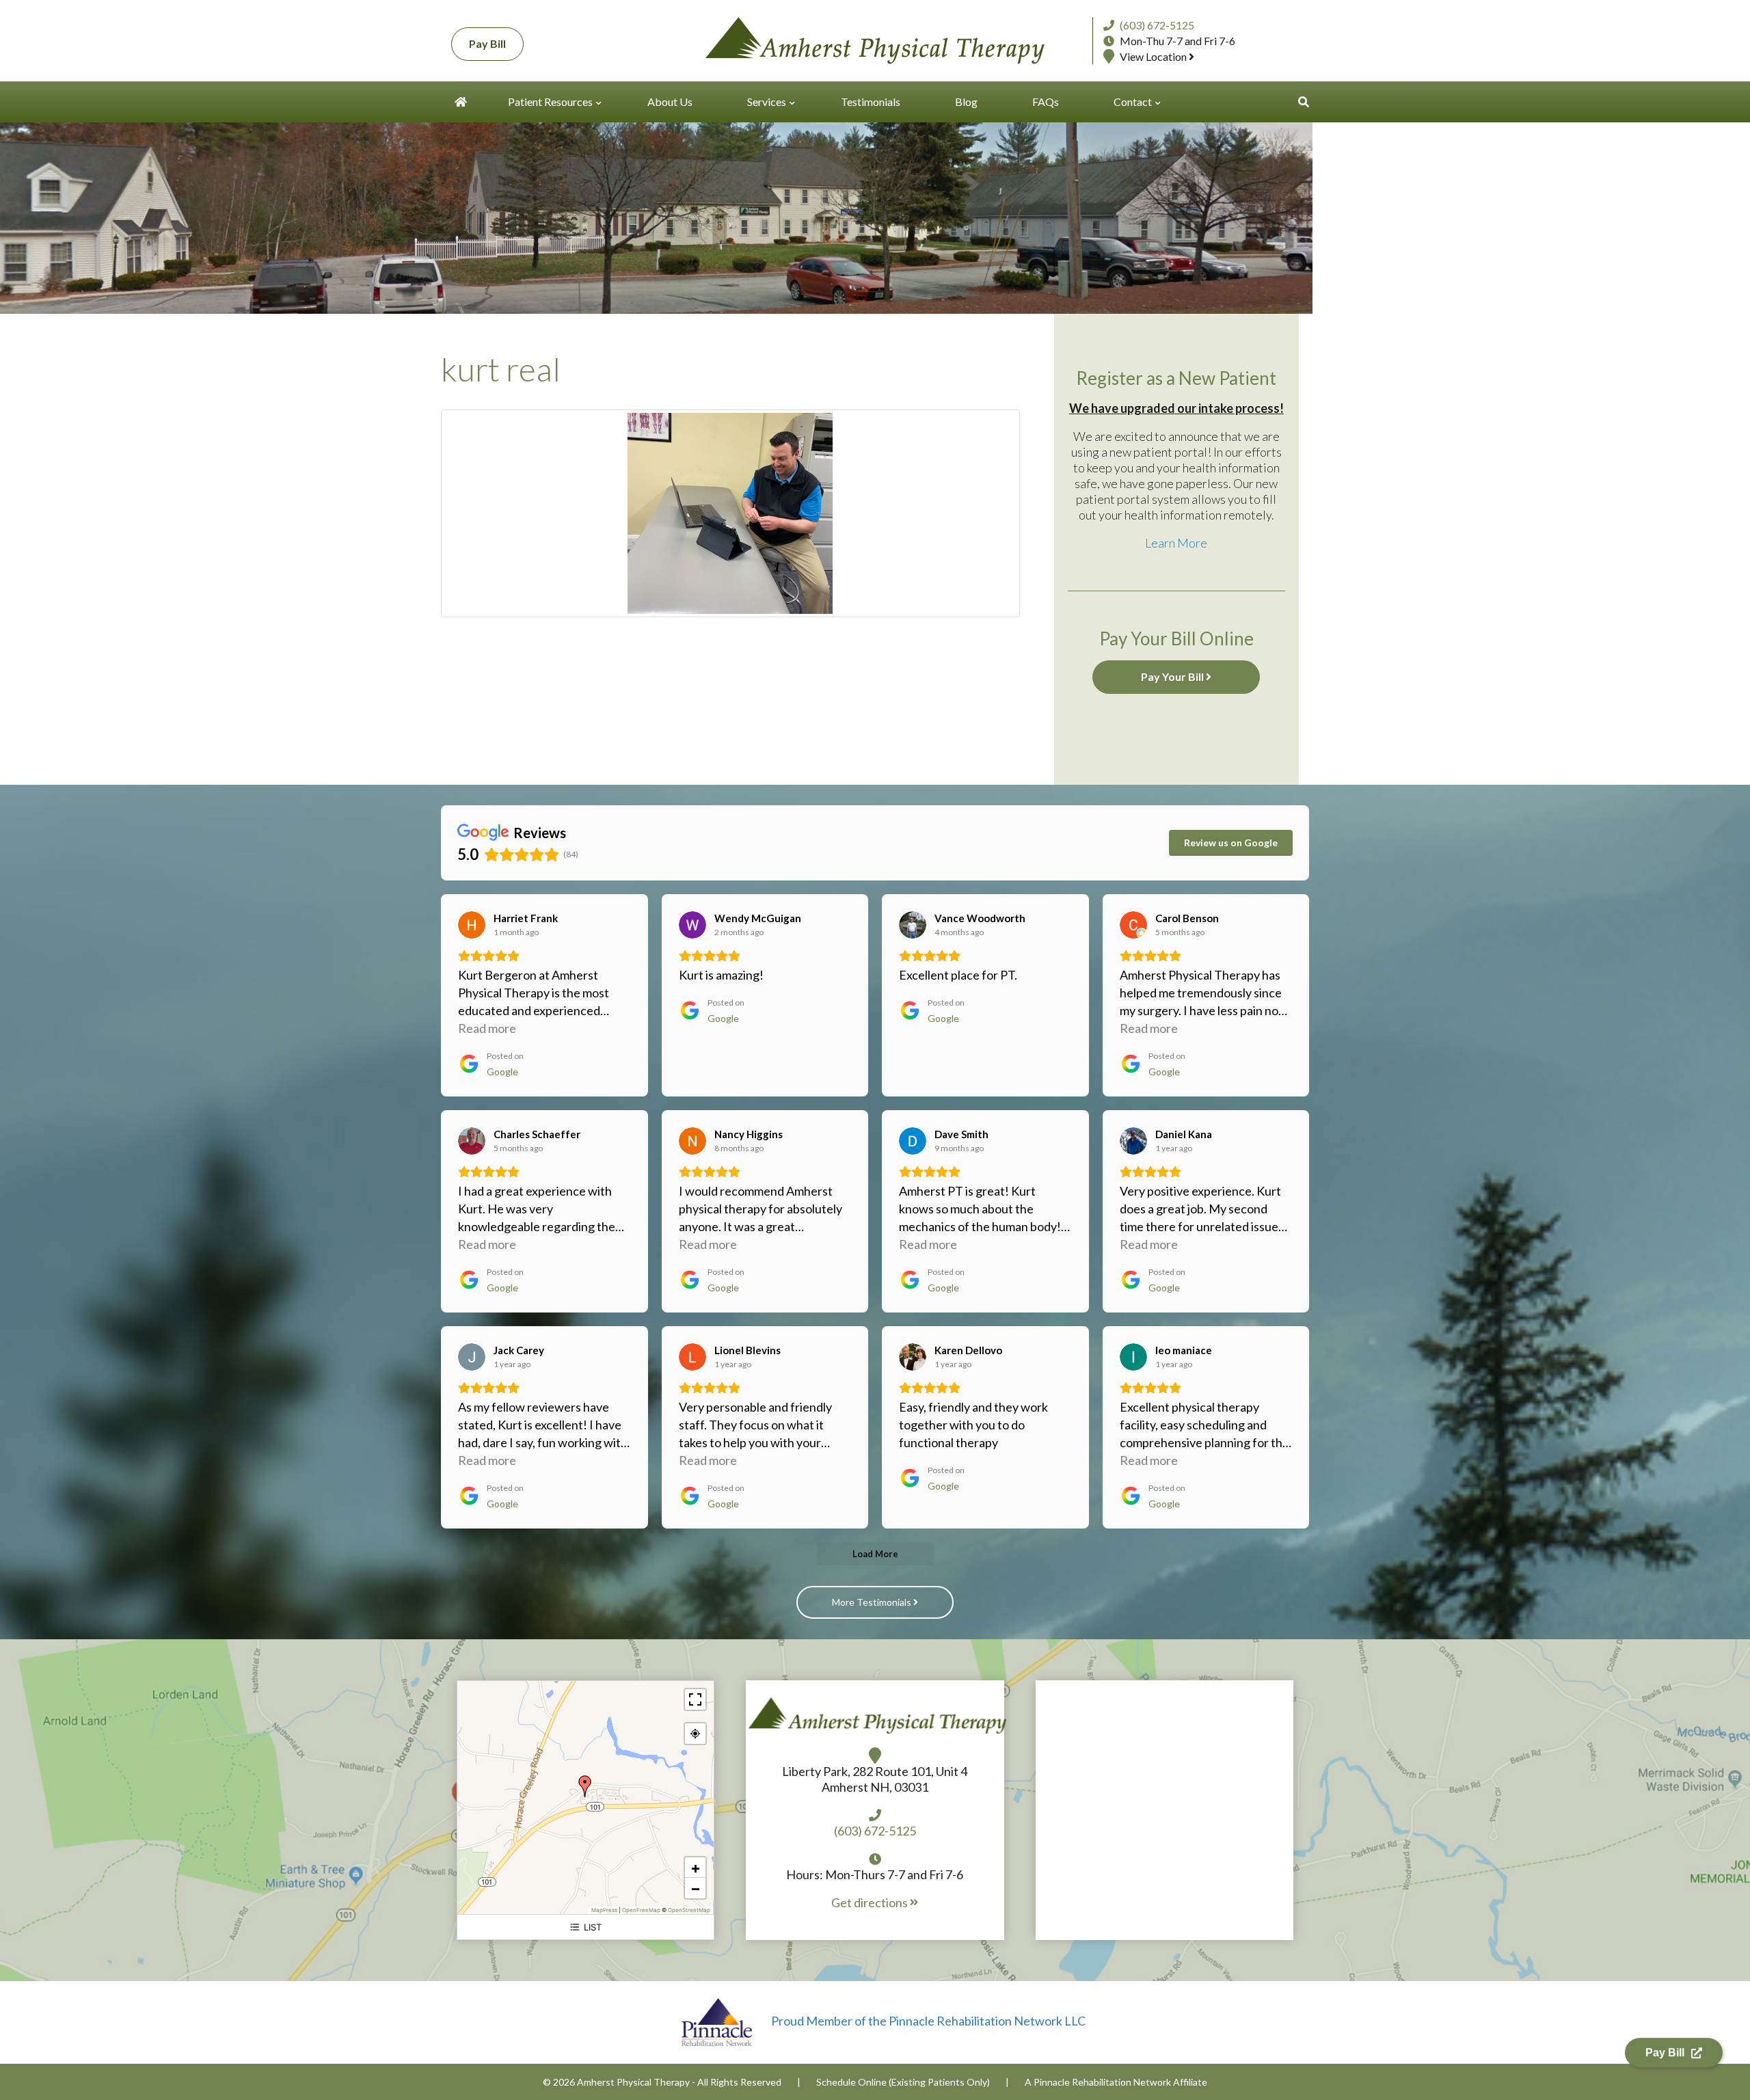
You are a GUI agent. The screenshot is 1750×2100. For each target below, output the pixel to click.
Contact (1133, 102)
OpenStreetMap (689, 1910)
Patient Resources (550, 102)
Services (767, 102)
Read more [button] (487, 1028)
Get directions (871, 1902)
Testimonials (871, 102)
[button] (1304, 102)
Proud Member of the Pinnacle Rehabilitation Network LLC (927, 2021)
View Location (1154, 56)
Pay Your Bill (1173, 676)
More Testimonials (873, 1602)
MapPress (604, 1910)
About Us (670, 102)
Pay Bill (487, 43)
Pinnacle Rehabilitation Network (1102, 2082)
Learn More (1176, 543)
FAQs (1046, 102)
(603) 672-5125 (1157, 25)
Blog (966, 102)
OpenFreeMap (641, 1910)
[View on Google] (472, 925)
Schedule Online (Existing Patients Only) (903, 2082)
